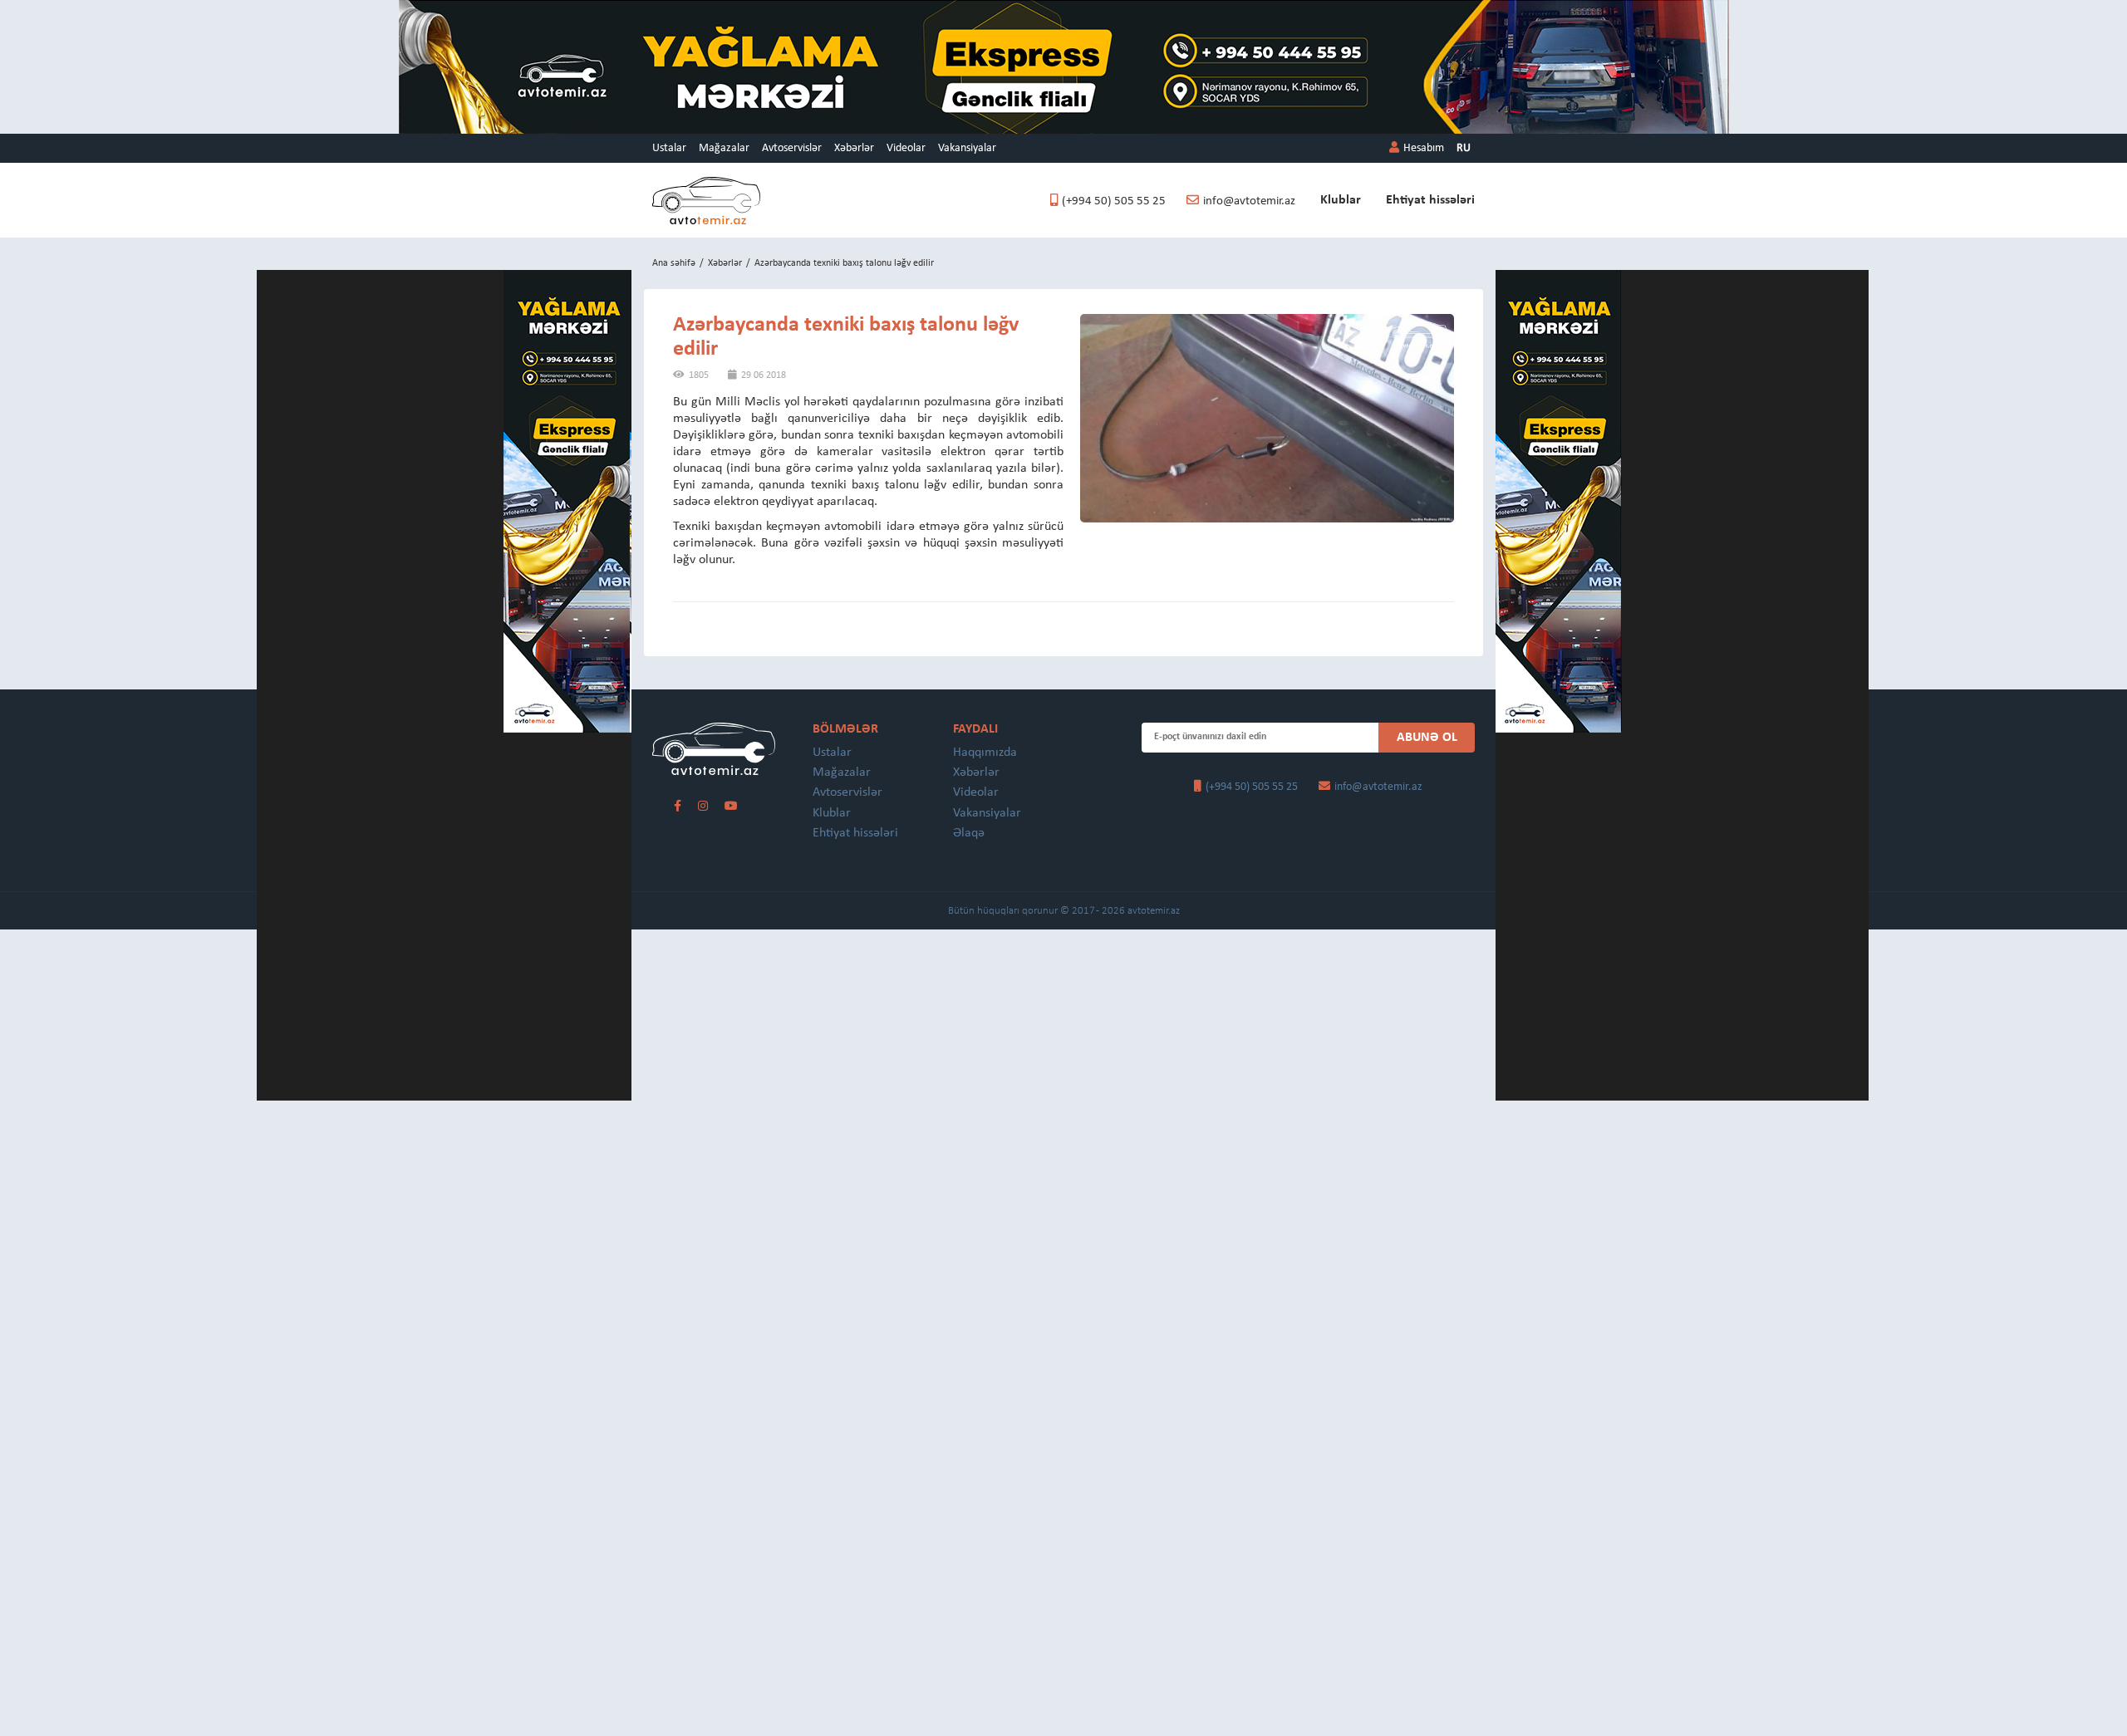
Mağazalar (724, 148)
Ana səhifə (674, 263)
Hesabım (1424, 148)
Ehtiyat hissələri (1430, 200)
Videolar (906, 148)
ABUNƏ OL (1427, 738)
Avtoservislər (792, 148)
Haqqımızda (985, 753)
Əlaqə (969, 833)
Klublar (1341, 200)
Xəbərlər (854, 148)
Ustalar (669, 148)
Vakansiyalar (967, 148)
